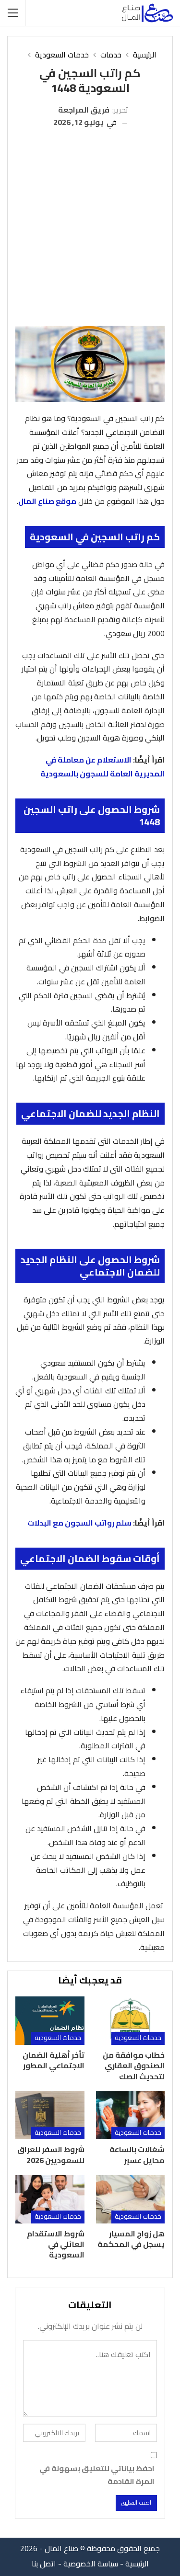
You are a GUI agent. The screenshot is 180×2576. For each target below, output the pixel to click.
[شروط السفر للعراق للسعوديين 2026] (50, 2115)
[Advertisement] (90, 224)
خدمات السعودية (138, 2038)
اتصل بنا (44, 2564)
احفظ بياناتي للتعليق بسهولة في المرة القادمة (97, 2475)
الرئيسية (137, 2564)
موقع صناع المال (47, 501)
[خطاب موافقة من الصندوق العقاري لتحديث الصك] (131, 2020)
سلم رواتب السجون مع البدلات (79, 1523)
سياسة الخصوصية (91, 2564)
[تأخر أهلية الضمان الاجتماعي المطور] (50, 2020)
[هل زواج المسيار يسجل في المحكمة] (131, 2199)
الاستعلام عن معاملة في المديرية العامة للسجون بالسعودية (102, 767)
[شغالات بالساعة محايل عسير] (131, 2115)
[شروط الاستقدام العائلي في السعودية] (50, 2199)
